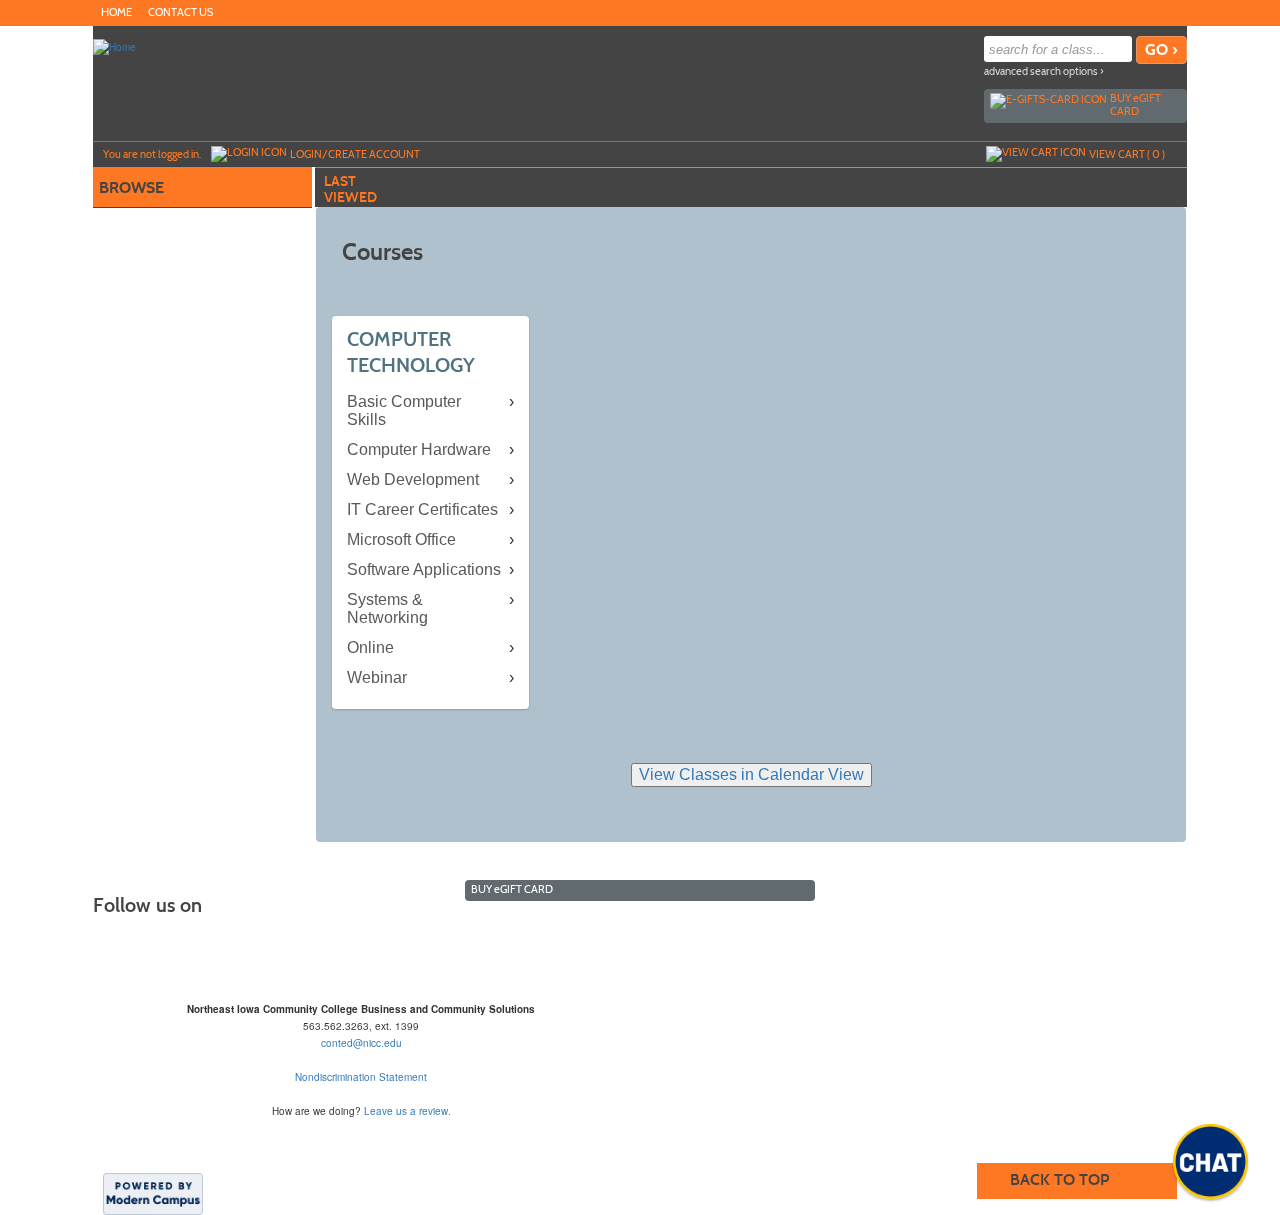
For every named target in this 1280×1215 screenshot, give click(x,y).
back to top (1059, 1179)
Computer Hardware (419, 449)
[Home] (114, 46)
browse (131, 187)
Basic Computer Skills (404, 410)
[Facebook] (1135, 12)
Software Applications (424, 569)
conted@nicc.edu (361, 1043)
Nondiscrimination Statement (361, 1077)
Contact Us (180, 12)
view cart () (1127, 154)
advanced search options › (1044, 71)
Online (370, 647)
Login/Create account (355, 154)
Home (116, 12)
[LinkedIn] (1175, 12)
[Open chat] (1210, 1161)
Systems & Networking (387, 608)
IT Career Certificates (422, 509)
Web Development (413, 479)
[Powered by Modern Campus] (153, 1193)
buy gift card (1135, 104)
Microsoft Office (401, 539)
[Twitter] (1155, 12)
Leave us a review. (407, 1111)
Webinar (377, 677)
